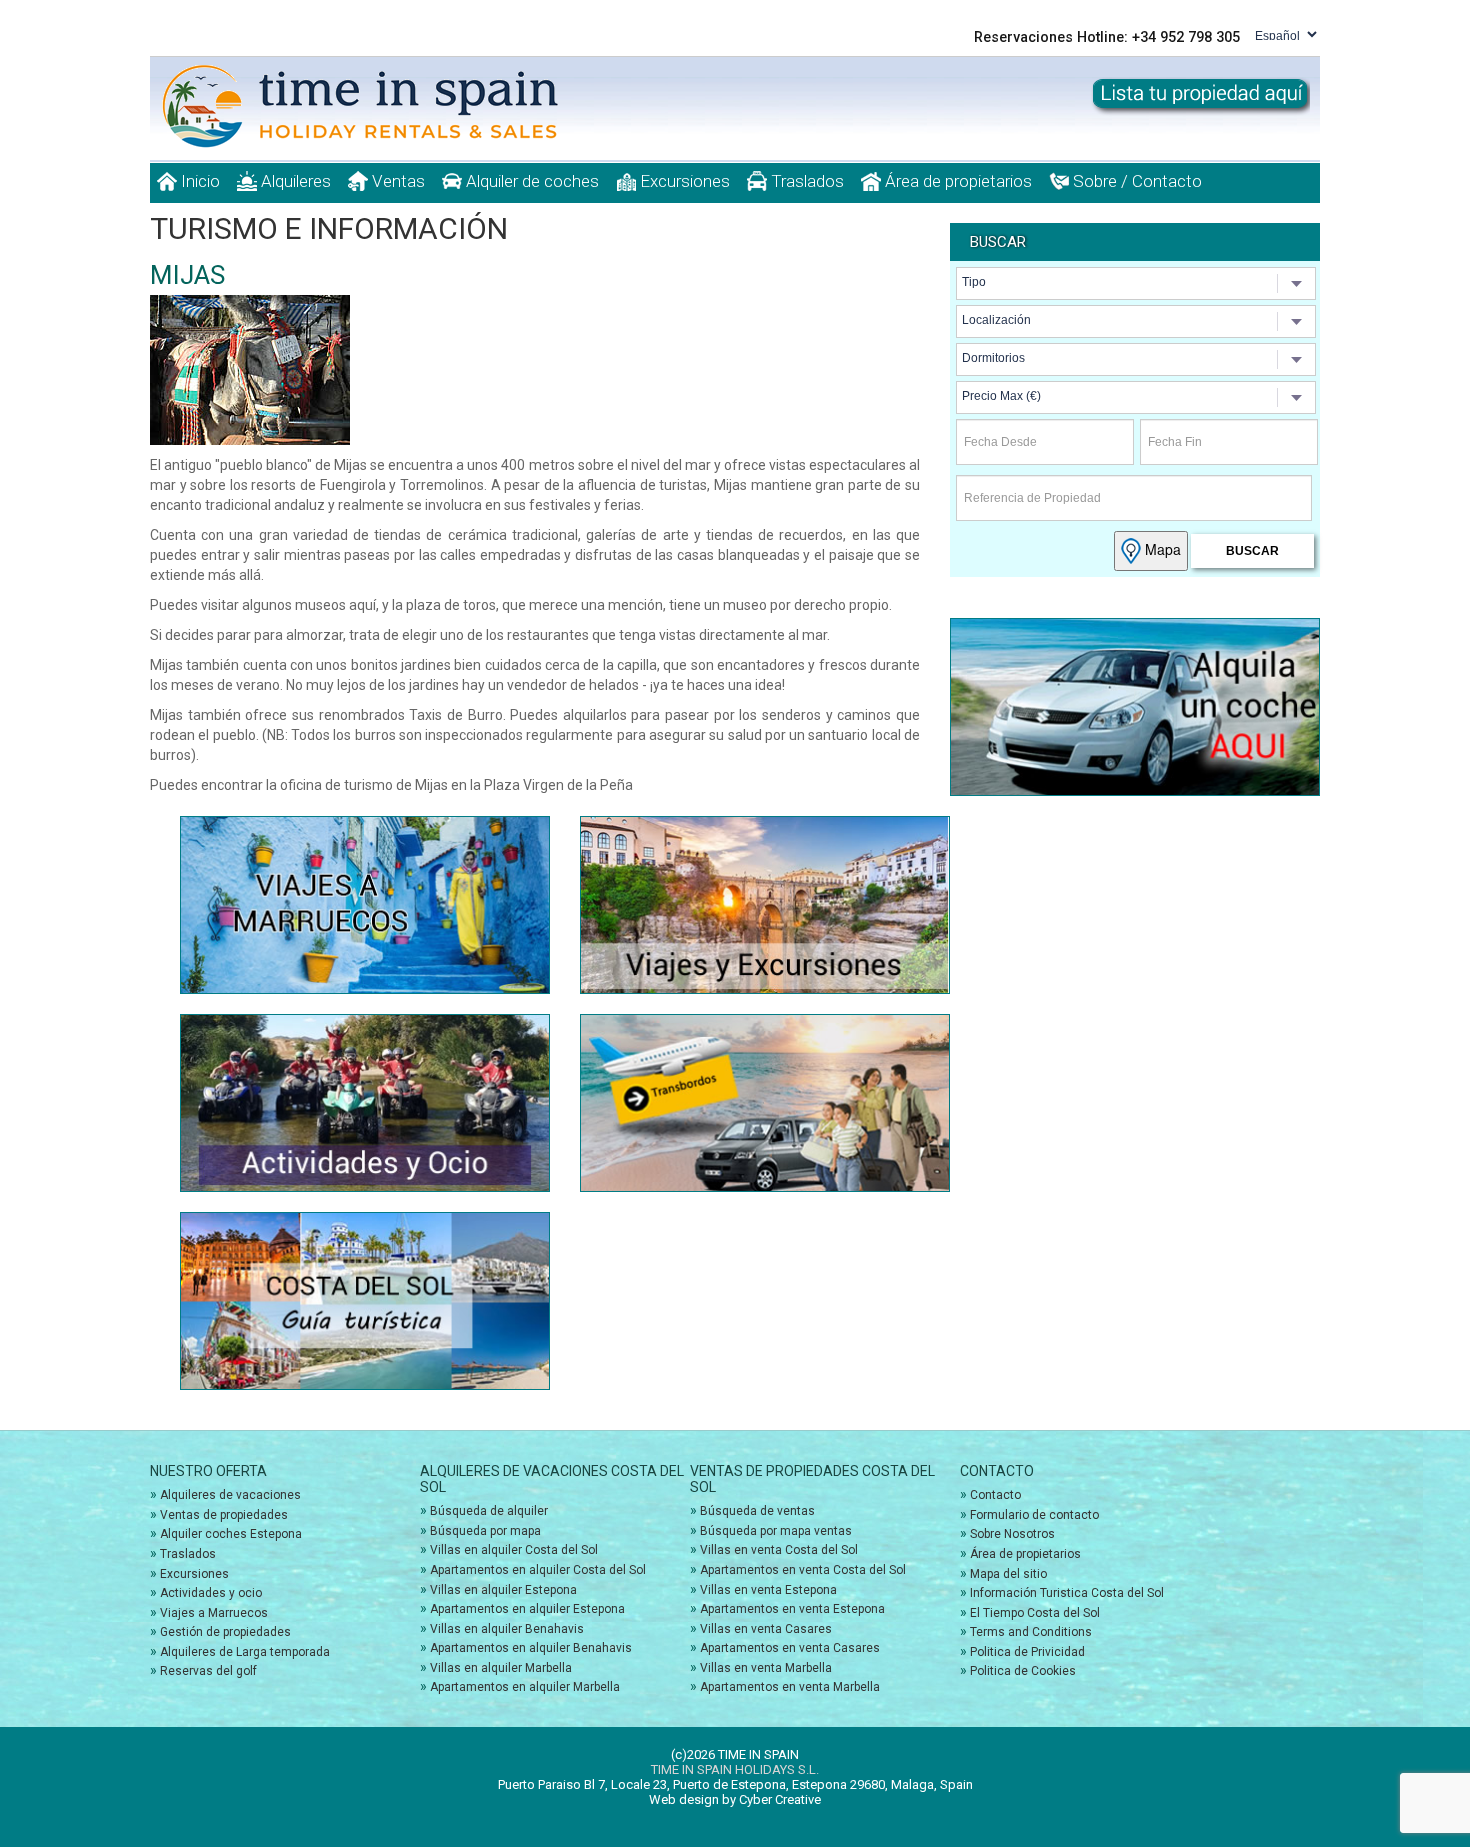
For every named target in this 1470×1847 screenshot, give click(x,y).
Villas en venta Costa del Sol (779, 1550)
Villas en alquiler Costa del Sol (514, 1550)
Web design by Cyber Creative (735, 1799)
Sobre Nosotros (1012, 1534)
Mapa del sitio (1008, 1574)
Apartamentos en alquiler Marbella (525, 1687)
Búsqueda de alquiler (489, 1511)
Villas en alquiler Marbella (501, 1668)
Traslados (805, 181)
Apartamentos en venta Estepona (792, 1609)
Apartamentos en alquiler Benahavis (531, 1648)
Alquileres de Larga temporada (245, 1652)
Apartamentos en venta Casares (790, 1648)
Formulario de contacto (1034, 1515)
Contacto (995, 1495)
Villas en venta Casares (766, 1629)
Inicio (198, 181)
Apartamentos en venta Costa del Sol (803, 1570)
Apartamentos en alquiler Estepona (527, 1609)
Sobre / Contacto (1135, 181)
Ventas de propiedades (224, 1515)
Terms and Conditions (1031, 1632)
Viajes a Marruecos (214, 1613)
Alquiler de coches (530, 181)
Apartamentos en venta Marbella (790, 1687)
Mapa (1161, 549)
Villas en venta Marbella (766, 1668)
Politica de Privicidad (1027, 1652)
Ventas (396, 181)
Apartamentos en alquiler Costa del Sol (538, 1570)
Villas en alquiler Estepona (503, 1590)
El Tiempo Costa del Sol (1035, 1613)
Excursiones (683, 181)
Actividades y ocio (211, 1593)
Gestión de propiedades (225, 1632)
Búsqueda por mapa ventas (776, 1531)
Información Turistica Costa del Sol (1067, 1593)
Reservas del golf (208, 1671)
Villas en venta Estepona (768, 1590)
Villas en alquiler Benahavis (507, 1629)
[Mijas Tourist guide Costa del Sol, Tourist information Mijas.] (384, 106)
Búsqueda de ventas (757, 1511)
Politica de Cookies (1023, 1671)
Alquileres (294, 181)
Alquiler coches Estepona (231, 1534)
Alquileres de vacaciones (230, 1495)
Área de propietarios (956, 181)
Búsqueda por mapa (485, 1531)
